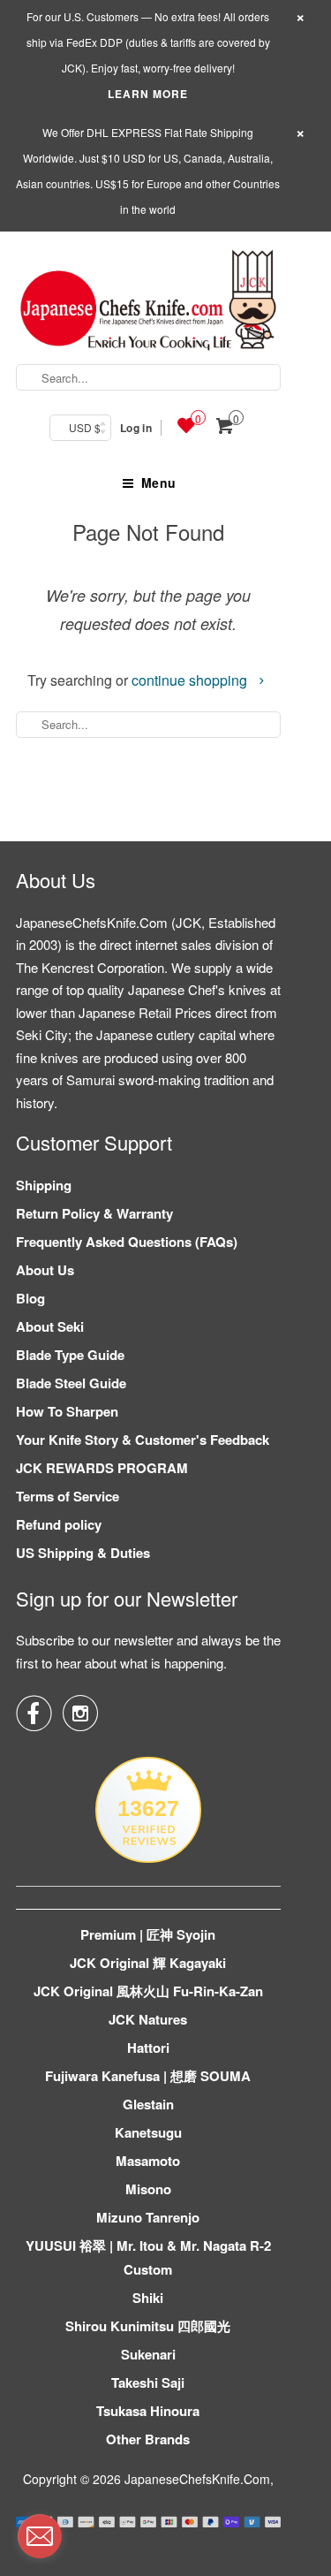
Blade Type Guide (70, 1355)
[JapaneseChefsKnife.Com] (148, 303)
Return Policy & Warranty (94, 1213)
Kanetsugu (148, 2132)
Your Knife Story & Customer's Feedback (143, 1440)
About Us (45, 1270)
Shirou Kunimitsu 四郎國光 (148, 2326)
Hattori (148, 2048)
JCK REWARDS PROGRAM (102, 1468)
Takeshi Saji (148, 2382)
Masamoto (148, 2161)
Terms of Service (68, 1496)
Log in (136, 428)
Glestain (148, 2104)
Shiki (148, 2298)
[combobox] (148, 377)
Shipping (44, 1185)
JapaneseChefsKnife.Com (197, 2479)
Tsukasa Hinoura (148, 2411)
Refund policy (59, 1524)
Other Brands (148, 2439)
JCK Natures (148, 2019)
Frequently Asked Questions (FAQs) (127, 1242)
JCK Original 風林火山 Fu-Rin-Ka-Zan (148, 1991)
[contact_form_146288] (40, 2536)
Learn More (148, 94)
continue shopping (191, 680)
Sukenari (148, 2354)
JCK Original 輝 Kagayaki (148, 1963)
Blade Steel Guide (71, 1383)
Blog (30, 1298)
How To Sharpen (67, 1411)
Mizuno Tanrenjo (148, 2217)
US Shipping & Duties (83, 1553)
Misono (148, 2189)
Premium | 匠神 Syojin (148, 1934)
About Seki (50, 1326)
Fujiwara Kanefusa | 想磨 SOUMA (148, 2076)
